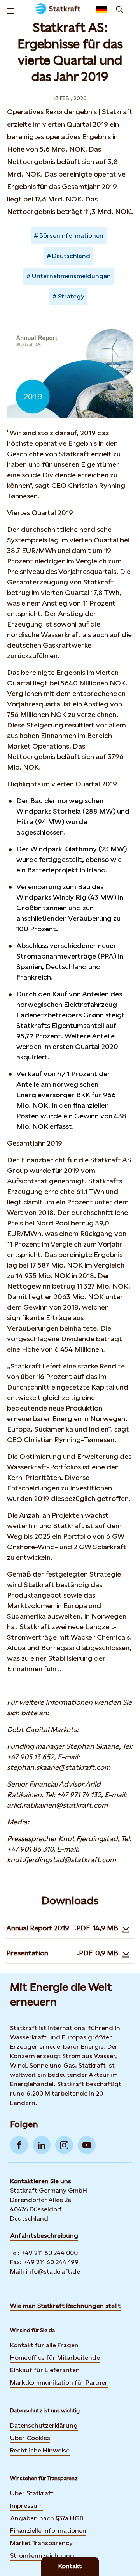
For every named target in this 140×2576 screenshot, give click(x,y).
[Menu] (10, 10)
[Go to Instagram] (64, 2145)
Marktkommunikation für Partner (59, 2383)
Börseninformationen (71, 236)
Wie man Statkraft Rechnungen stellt (65, 2306)
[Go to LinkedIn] (42, 2145)
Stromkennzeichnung (42, 2556)
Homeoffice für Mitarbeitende (55, 2358)
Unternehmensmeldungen (71, 276)
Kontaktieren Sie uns (41, 2181)
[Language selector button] (101, 10)
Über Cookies (30, 2438)
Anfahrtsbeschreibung (44, 2236)
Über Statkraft (32, 2493)
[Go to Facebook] (19, 2145)
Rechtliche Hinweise (40, 2450)
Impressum (26, 2506)
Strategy (71, 296)
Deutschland (71, 256)
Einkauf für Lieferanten (45, 2370)
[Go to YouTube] (87, 2145)
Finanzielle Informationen (48, 2531)
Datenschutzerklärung (44, 2425)
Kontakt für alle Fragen (44, 2345)
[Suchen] (120, 10)
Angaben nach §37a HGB (47, 2518)
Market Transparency (41, 2543)
